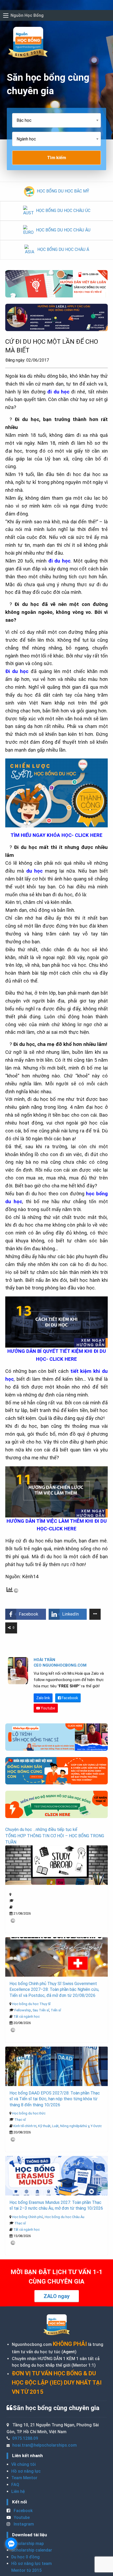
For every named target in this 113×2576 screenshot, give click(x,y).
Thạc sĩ (20, 2120)
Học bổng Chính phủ (28, 2217)
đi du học (60, 561)
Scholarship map (28, 2544)
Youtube (48, 1708)
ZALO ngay (57, 2296)
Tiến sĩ (56, 2010)
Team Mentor (24, 2478)
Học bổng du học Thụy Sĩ (31, 2004)
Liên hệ (18, 2491)
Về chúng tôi (24, 2464)
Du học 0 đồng (25, 2557)
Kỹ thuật (44, 2126)
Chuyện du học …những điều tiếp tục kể (41, 1829)
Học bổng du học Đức (29, 2113)
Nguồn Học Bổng (27, 15)
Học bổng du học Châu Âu (65, 2217)
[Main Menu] (6, 16)
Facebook (70, 1698)
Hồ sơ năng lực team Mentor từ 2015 (32, 2567)
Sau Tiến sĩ (41, 2010)
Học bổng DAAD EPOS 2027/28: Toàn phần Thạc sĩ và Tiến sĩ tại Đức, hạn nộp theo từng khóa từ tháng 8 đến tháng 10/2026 (55, 2099)
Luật (55, 2126)
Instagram (23, 2524)
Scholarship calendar (32, 2550)
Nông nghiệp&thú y (75, 2126)
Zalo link (43, 1698)
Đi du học (17, 671)
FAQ (15, 2485)
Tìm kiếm (56, 158)
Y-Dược (96, 2126)
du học (35, 871)
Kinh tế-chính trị (25, 2126)
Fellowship (23, 2010)
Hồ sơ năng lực (26, 2471)
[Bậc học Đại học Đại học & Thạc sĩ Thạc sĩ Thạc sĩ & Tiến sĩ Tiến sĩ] (56, 122)
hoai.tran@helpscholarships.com (45, 2445)
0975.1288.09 (25, 2438)
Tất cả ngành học (27, 2016)
